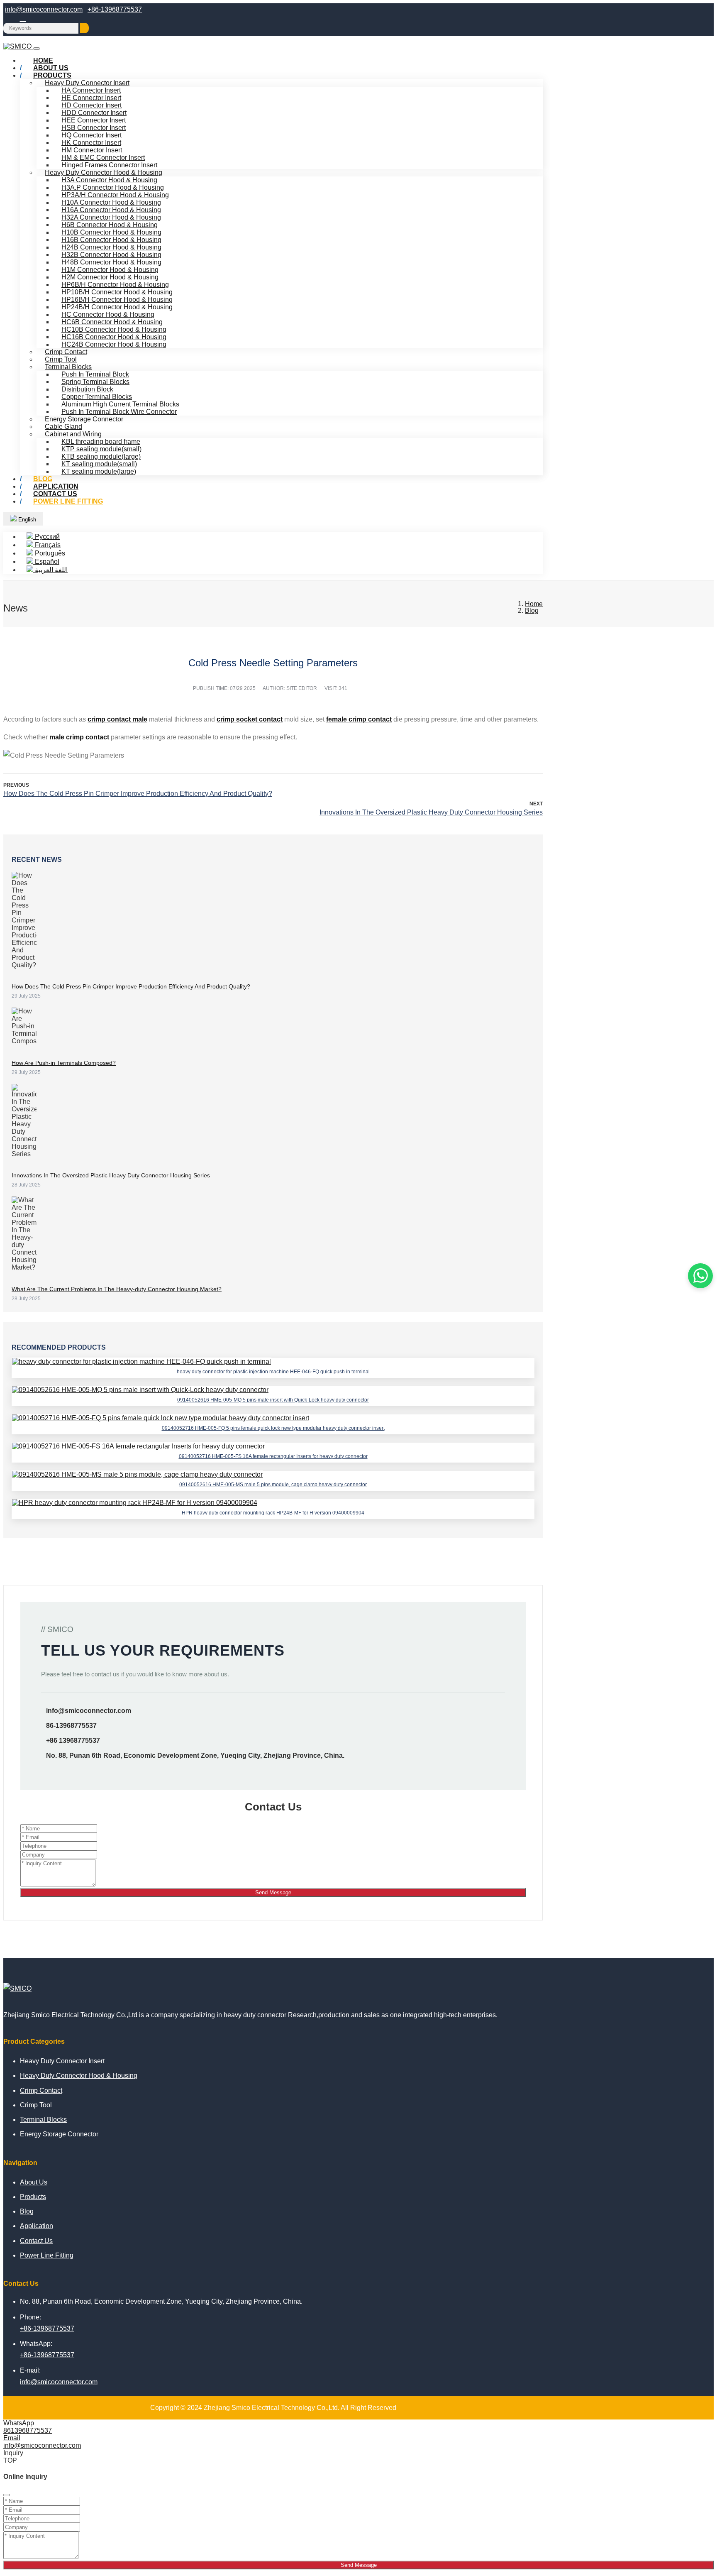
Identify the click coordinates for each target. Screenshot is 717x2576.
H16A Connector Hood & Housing (111, 210)
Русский (46, 537)
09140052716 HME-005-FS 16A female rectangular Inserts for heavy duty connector (273, 1456)
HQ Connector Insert (91, 135)
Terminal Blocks (68, 367)
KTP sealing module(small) (101, 449)
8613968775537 (28, 2430)
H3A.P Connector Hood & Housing (113, 187)
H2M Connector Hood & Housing (110, 277)
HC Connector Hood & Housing (108, 314)
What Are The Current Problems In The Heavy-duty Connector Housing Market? (117, 1289)
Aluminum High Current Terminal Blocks (120, 404)
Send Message (273, 1892)
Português (49, 553)
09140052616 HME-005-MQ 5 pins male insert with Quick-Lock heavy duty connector (273, 1400)
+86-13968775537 (115, 9)
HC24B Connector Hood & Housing (114, 344)
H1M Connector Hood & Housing (110, 270)
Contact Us (36, 2241)
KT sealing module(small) (99, 464)
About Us (34, 2182)
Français (47, 545)
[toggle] (37, 49)
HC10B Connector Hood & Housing (114, 329)
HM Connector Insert (92, 150)
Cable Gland (63, 427)
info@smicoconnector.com (44, 9)
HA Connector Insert (91, 90)
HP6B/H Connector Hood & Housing (115, 285)
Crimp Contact (66, 352)
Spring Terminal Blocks (95, 382)
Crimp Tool (61, 359)
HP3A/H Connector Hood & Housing (115, 195)
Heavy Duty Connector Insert (87, 83)
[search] (84, 28)
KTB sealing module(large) (101, 456)
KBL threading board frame (101, 442)
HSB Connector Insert (94, 128)
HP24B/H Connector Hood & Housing (117, 307)
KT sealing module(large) (99, 471)
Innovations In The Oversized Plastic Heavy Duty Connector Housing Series (431, 812)
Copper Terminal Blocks (97, 397)
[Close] (7, 2495)
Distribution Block (87, 389)
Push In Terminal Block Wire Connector (119, 412)
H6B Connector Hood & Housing (110, 225)
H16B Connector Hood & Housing (111, 240)
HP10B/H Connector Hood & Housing (117, 292)
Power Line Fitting (68, 501)
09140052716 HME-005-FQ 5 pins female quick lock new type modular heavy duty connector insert (273, 1428)
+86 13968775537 (73, 1741)
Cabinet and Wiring (73, 434)
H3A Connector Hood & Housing (109, 180)
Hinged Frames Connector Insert (109, 165)
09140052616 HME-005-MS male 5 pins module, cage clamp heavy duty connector (273, 1485)
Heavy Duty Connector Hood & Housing (104, 172)
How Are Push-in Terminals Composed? (64, 1063)
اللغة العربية (50, 570)
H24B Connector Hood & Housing (111, 247)
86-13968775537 (71, 1726)
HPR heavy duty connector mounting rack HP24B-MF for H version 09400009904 (273, 1513)
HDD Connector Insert (94, 113)
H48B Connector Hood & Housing (111, 262)
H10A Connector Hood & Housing (111, 202)
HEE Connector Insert (94, 120)
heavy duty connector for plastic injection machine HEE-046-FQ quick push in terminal (273, 1372)
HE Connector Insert (91, 98)
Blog (27, 2211)
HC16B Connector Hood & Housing (114, 337)
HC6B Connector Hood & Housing (112, 322)
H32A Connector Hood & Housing (111, 217)
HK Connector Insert (91, 143)
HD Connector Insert (91, 105)
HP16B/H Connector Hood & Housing (117, 300)
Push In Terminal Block (95, 374)
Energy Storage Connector (84, 419)
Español (46, 561)
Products (52, 75)
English (26, 520)
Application (37, 2226)
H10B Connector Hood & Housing (111, 232)
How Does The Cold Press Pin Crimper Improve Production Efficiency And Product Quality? (138, 794)
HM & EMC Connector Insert (103, 158)
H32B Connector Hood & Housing (111, 255)
